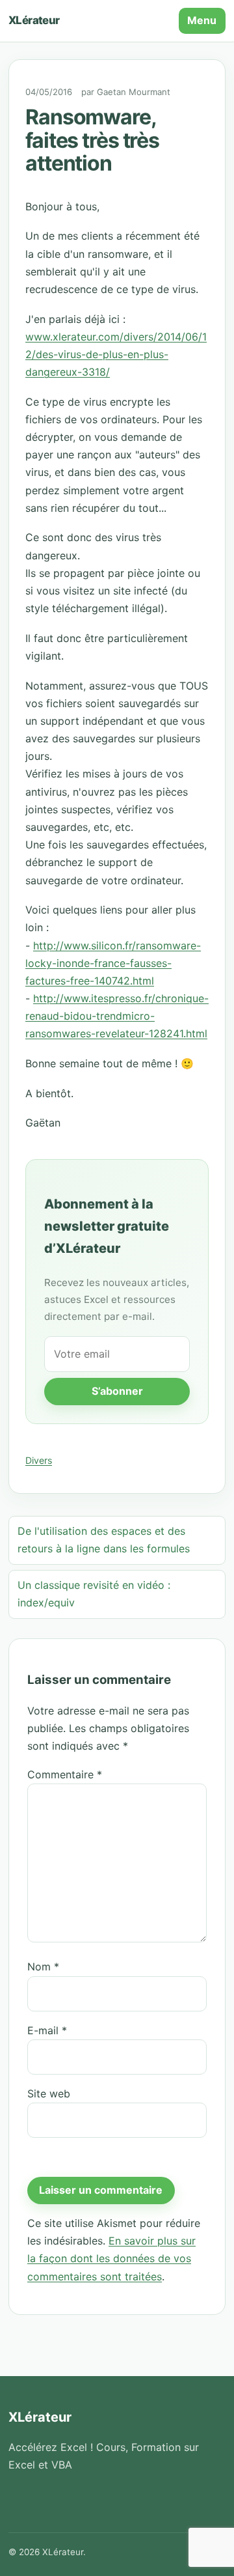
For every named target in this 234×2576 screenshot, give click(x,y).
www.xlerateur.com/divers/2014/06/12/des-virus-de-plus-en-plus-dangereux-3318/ (116, 354)
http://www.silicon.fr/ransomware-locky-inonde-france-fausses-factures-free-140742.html (113, 963)
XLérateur (34, 20)
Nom (43, 1967)
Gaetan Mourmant (134, 92)
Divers (39, 1460)
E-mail (47, 2030)
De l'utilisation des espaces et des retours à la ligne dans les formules (104, 1540)
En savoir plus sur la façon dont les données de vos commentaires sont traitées (111, 2258)
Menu (202, 20)
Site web (49, 2093)
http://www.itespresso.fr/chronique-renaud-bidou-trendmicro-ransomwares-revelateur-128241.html (117, 1016)
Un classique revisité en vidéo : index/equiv (94, 1594)
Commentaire (65, 1774)
